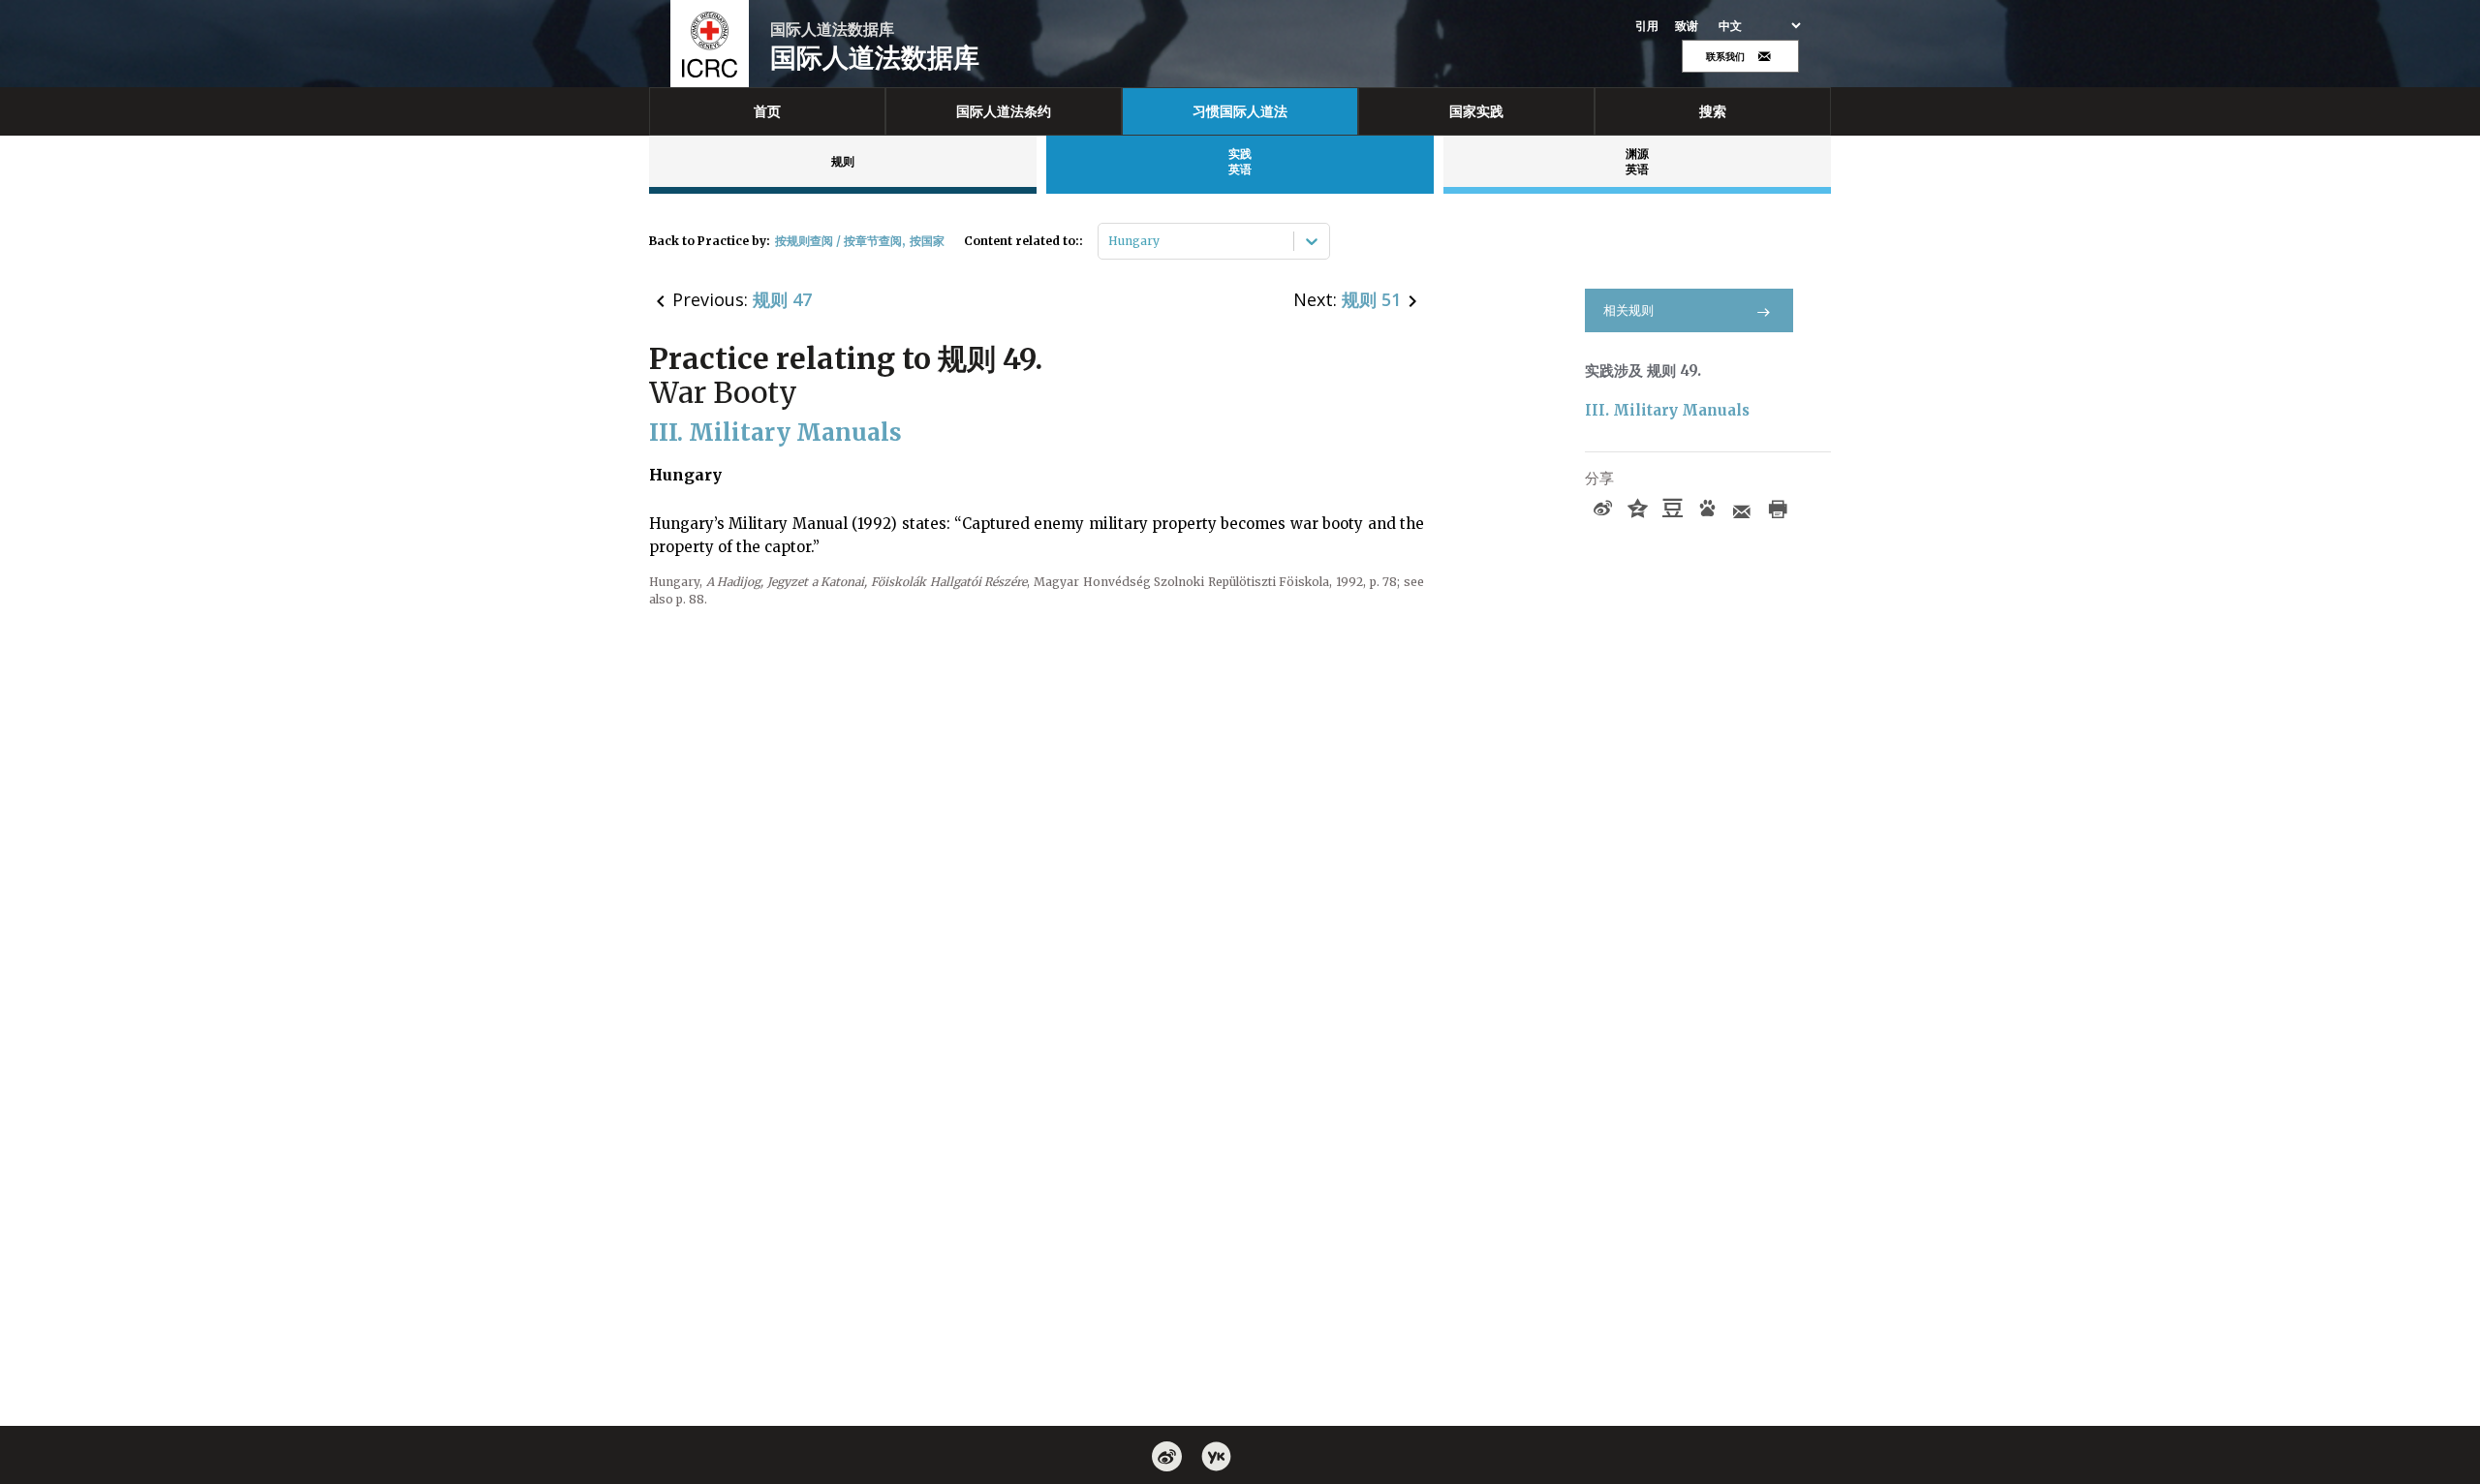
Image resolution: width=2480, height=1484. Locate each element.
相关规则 (1628, 310)
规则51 (1371, 299)
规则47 (782, 299)
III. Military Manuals (1667, 410)
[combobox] (1110, 241)
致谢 (1687, 26)
